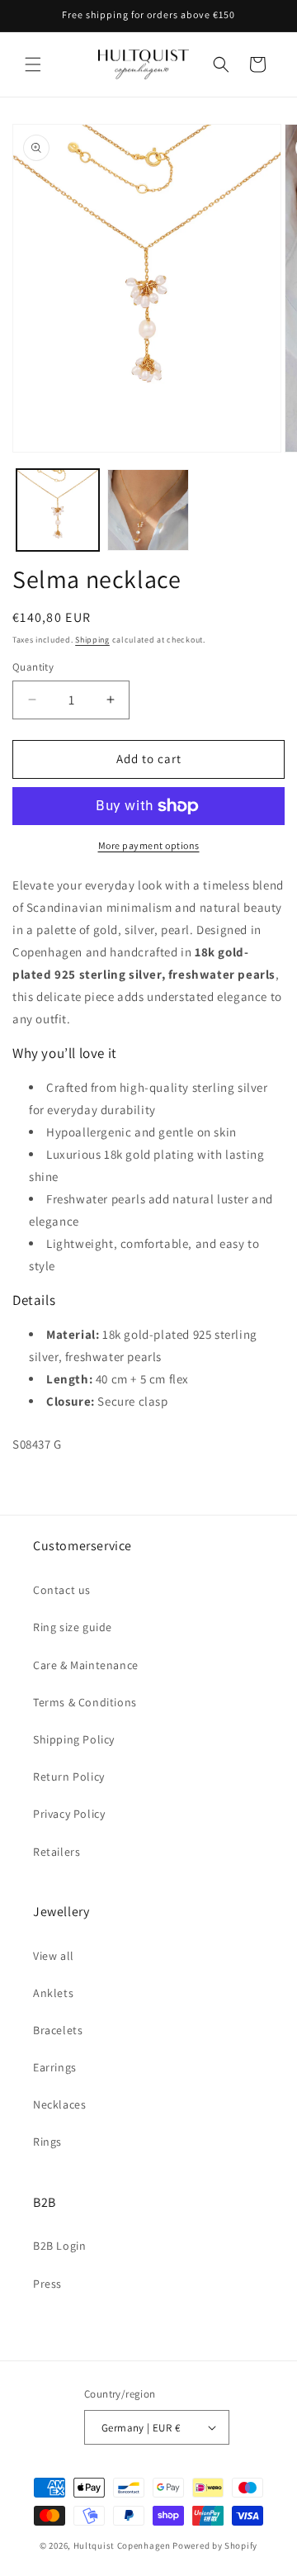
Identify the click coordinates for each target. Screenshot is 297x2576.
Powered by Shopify (215, 2545)
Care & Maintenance (86, 1665)
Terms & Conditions (85, 1702)
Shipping (92, 640)
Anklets (53, 1993)
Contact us (62, 1590)
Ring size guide (73, 1627)
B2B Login (59, 2246)
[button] (33, 64)
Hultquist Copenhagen (122, 2545)
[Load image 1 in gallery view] (58, 510)
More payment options (149, 845)
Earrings (55, 2067)
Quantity (33, 667)
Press (47, 2284)
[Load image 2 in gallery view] (148, 510)
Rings (47, 2142)
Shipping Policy (74, 1739)
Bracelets (58, 2030)
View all (54, 1956)
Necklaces (59, 2104)
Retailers (57, 1852)
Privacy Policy (69, 1814)
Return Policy (69, 1777)
